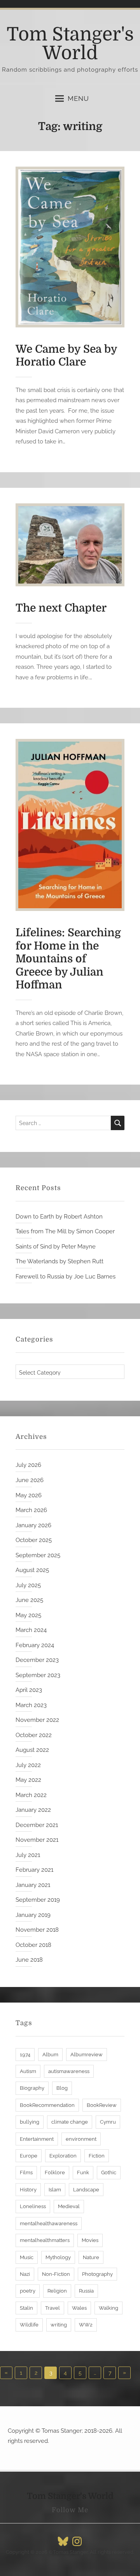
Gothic (109, 2172)
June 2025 (29, 1600)
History (28, 2190)
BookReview (102, 2105)
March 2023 (31, 1705)
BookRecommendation (47, 2105)
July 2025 (28, 1585)
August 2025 (32, 1570)
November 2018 (37, 1930)
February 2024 (35, 1645)
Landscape (86, 2190)
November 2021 (37, 1840)
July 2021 (28, 1855)
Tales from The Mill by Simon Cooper (65, 1231)
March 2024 (31, 1630)
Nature (91, 2257)
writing (59, 2325)
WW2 (86, 2325)
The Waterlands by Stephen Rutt (59, 1261)
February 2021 (34, 1870)
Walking (108, 2308)
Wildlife (29, 2325)
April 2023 (29, 1690)
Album (50, 2055)
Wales (79, 2308)
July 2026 (28, 1465)
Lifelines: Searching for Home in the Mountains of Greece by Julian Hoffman (68, 959)
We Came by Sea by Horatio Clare (66, 356)
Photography (97, 2274)
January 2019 (33, 1915)
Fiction (97, 2156)
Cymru (108, 2122)
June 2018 (29, 1960)
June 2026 (30, 1480)
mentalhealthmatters (45, 2240)
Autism (28, 2071)
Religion (57, 2291)
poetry (28, 2291)
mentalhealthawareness (49, 2223)
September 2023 (38, 1675)
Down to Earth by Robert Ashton (59, 1217)
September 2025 (38, 1555)
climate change (70, 2122)
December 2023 (37, 1660)
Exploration (63, 2156)
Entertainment (37, 2139)
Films (26, 2172)
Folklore (55, 2172)
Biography (32, 2088)
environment (81, 2139)
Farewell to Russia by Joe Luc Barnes (66, 1277)
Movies (90, 2240)
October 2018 (33, 1945)
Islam (55, 2190)
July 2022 (28, 1765)
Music (27, 2257)
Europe (29, 2156)
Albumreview (87, 2055)
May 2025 (28, 1615)
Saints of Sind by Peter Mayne (56, 1247)
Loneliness (33, 2206)
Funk (83, 2172)
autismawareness (69, 2071)
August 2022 (32, 1750)
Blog (62, 2088)
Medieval (69, 2206)
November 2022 (37, 1720)
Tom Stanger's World (70, 44)
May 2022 (28, 1780)
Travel (52, 2308)
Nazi (25, 2274)
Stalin (26, 2308)
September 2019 (38, 1900)
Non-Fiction (56, 2274)
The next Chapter (61, 608)
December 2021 (37, 1825)
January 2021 (33, 1885)
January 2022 (33, 1810)
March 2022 (31, 1795)
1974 (25, 2055)
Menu (78, 98)
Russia (86, 2291)
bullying (30, 2122)
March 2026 (31, 1510)
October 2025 (34, 1540)
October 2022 (34, 1735)
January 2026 (33, 1525)
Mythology (58, 2257)
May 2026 (29, 1495)
